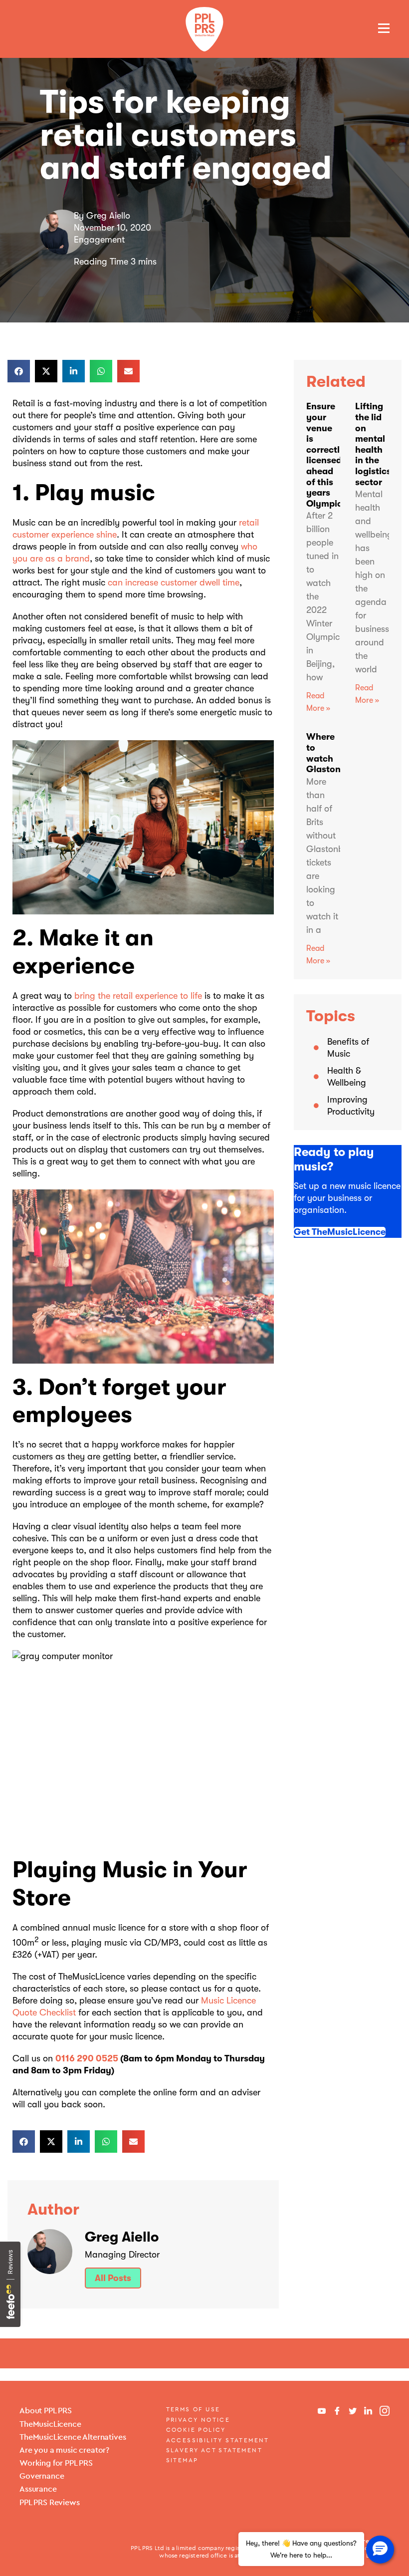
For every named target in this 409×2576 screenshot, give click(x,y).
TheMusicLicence (50, 2424)
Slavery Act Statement (214, 2450)
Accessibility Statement (218, 2440)
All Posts (113, 2278)
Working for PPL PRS (56, 2463)
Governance (42, 2476)
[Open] (384, 28)
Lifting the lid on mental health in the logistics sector (373, 444)
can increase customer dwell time (174, 582)
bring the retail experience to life (138, 996)
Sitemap (182, 2460)
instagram (385, 2411)
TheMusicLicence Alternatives (73, 2437)
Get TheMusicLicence (340, 1232)
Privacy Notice (198, 2420)
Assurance (38, 2489)
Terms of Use (193, 2409)
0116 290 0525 (87, 2058)
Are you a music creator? (64, 2450)
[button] (19, 371)
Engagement (99, 240)
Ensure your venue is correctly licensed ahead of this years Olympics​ (326, 455)
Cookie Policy (196, 2430)
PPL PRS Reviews (50, 2502)
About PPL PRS (46, 2411)
